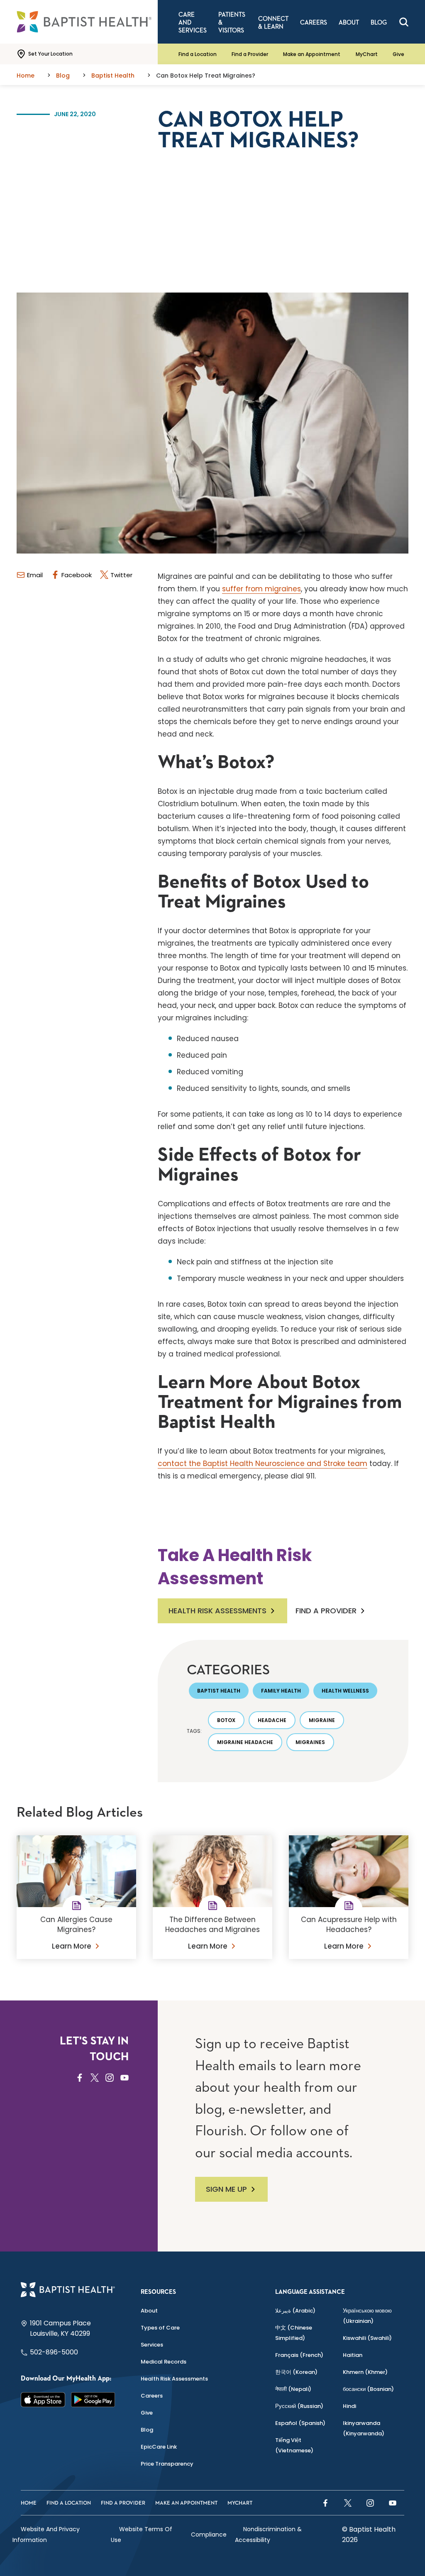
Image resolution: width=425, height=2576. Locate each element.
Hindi (349, 2406)
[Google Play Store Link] (93, 2400)
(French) (299, 2355)
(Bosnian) (368, 2389)
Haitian (353, 2355)
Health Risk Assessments (217, 1611)
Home (29, 2503)
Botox (226, 1720)
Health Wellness (345, 1691)
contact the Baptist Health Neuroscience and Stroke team (263, 1464)
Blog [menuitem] (379, 23)
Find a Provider (250, 54)
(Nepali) (293, 2389)
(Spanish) (300, 2423)
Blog (147, 2430)
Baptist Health (219, 1691)
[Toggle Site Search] (404, 22)
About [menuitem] (349, 23)
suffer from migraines (261, 589)
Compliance (209, 2535)
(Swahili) (367, 2338)
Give (398, 54)
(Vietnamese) (294, 2445)
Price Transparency (167, 2464)
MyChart (367, 54)
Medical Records (164, 2362)
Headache (272, 1720)
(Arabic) (295, 2311)
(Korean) (296, 2372)
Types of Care (160, 2328)
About (149, 2311)
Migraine (322, 1720)
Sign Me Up (226, 2189)
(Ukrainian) (367, 2316)
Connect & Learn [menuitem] (273, 23)
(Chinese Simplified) (294, 2333)
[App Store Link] (43, 2400)
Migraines (310, 1742)
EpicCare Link (159, 2447)
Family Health (281, 1691)
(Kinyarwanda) (364, 2428)
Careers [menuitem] (314, 23)
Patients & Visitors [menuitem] (232, 23)
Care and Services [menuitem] (193, 23)
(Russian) (299, 2406)
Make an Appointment (312, 54)
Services (152, 2345)
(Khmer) (365, 2372)
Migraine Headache (245, 1742)
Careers (152, 2396)
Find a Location (198, 54)
